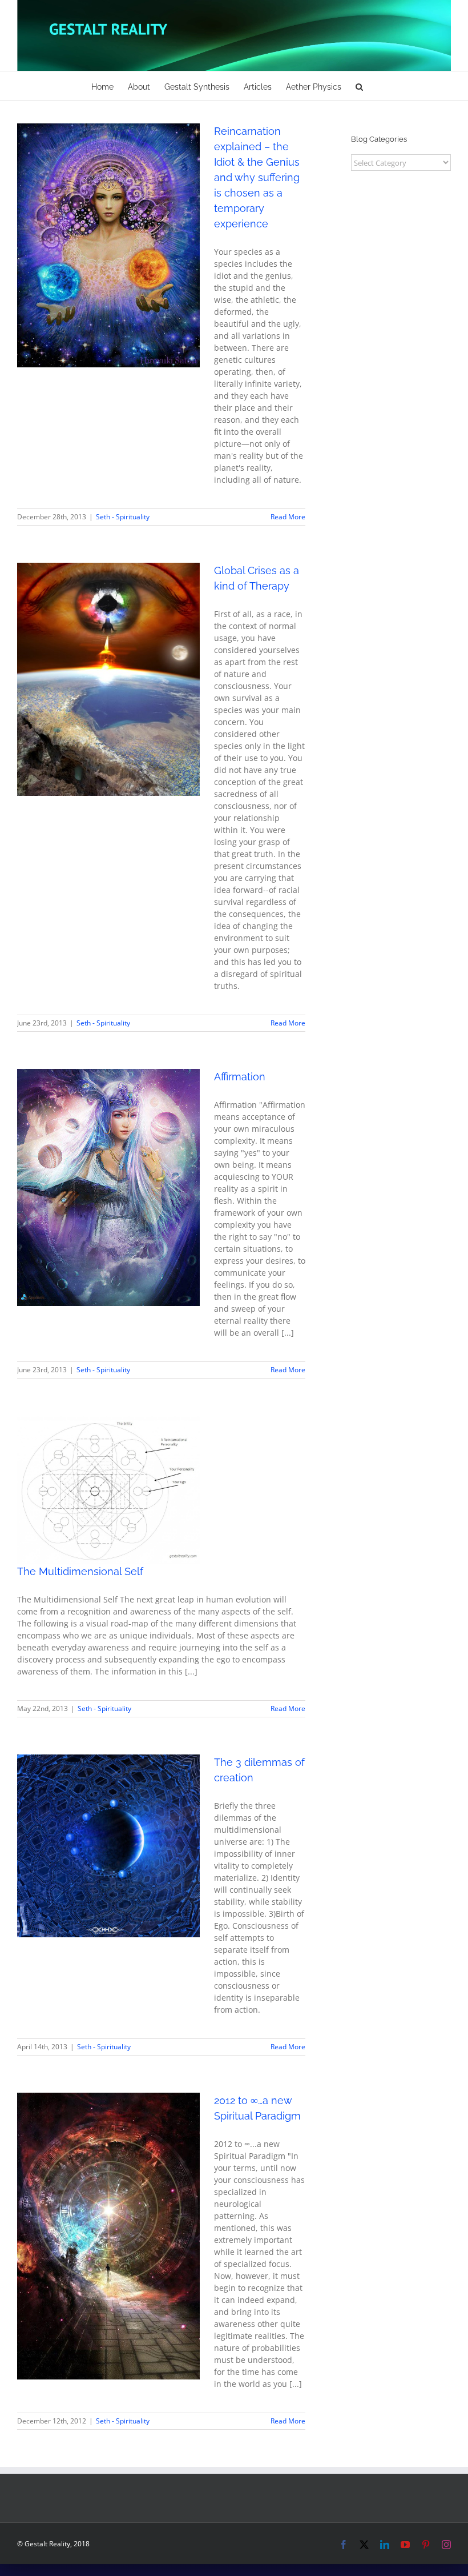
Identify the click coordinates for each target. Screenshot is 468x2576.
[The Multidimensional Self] (108, 1490)
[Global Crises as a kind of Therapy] (108, 679)
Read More (288, 517)
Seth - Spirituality (108, 265)
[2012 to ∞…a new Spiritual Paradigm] (108, 2236)
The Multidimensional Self (80, 1571)
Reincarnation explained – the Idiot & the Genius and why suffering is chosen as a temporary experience (257, 177)
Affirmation (240, 1077)
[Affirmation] (108, 1187)
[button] (359, 86)
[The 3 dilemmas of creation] (108, 1846)
